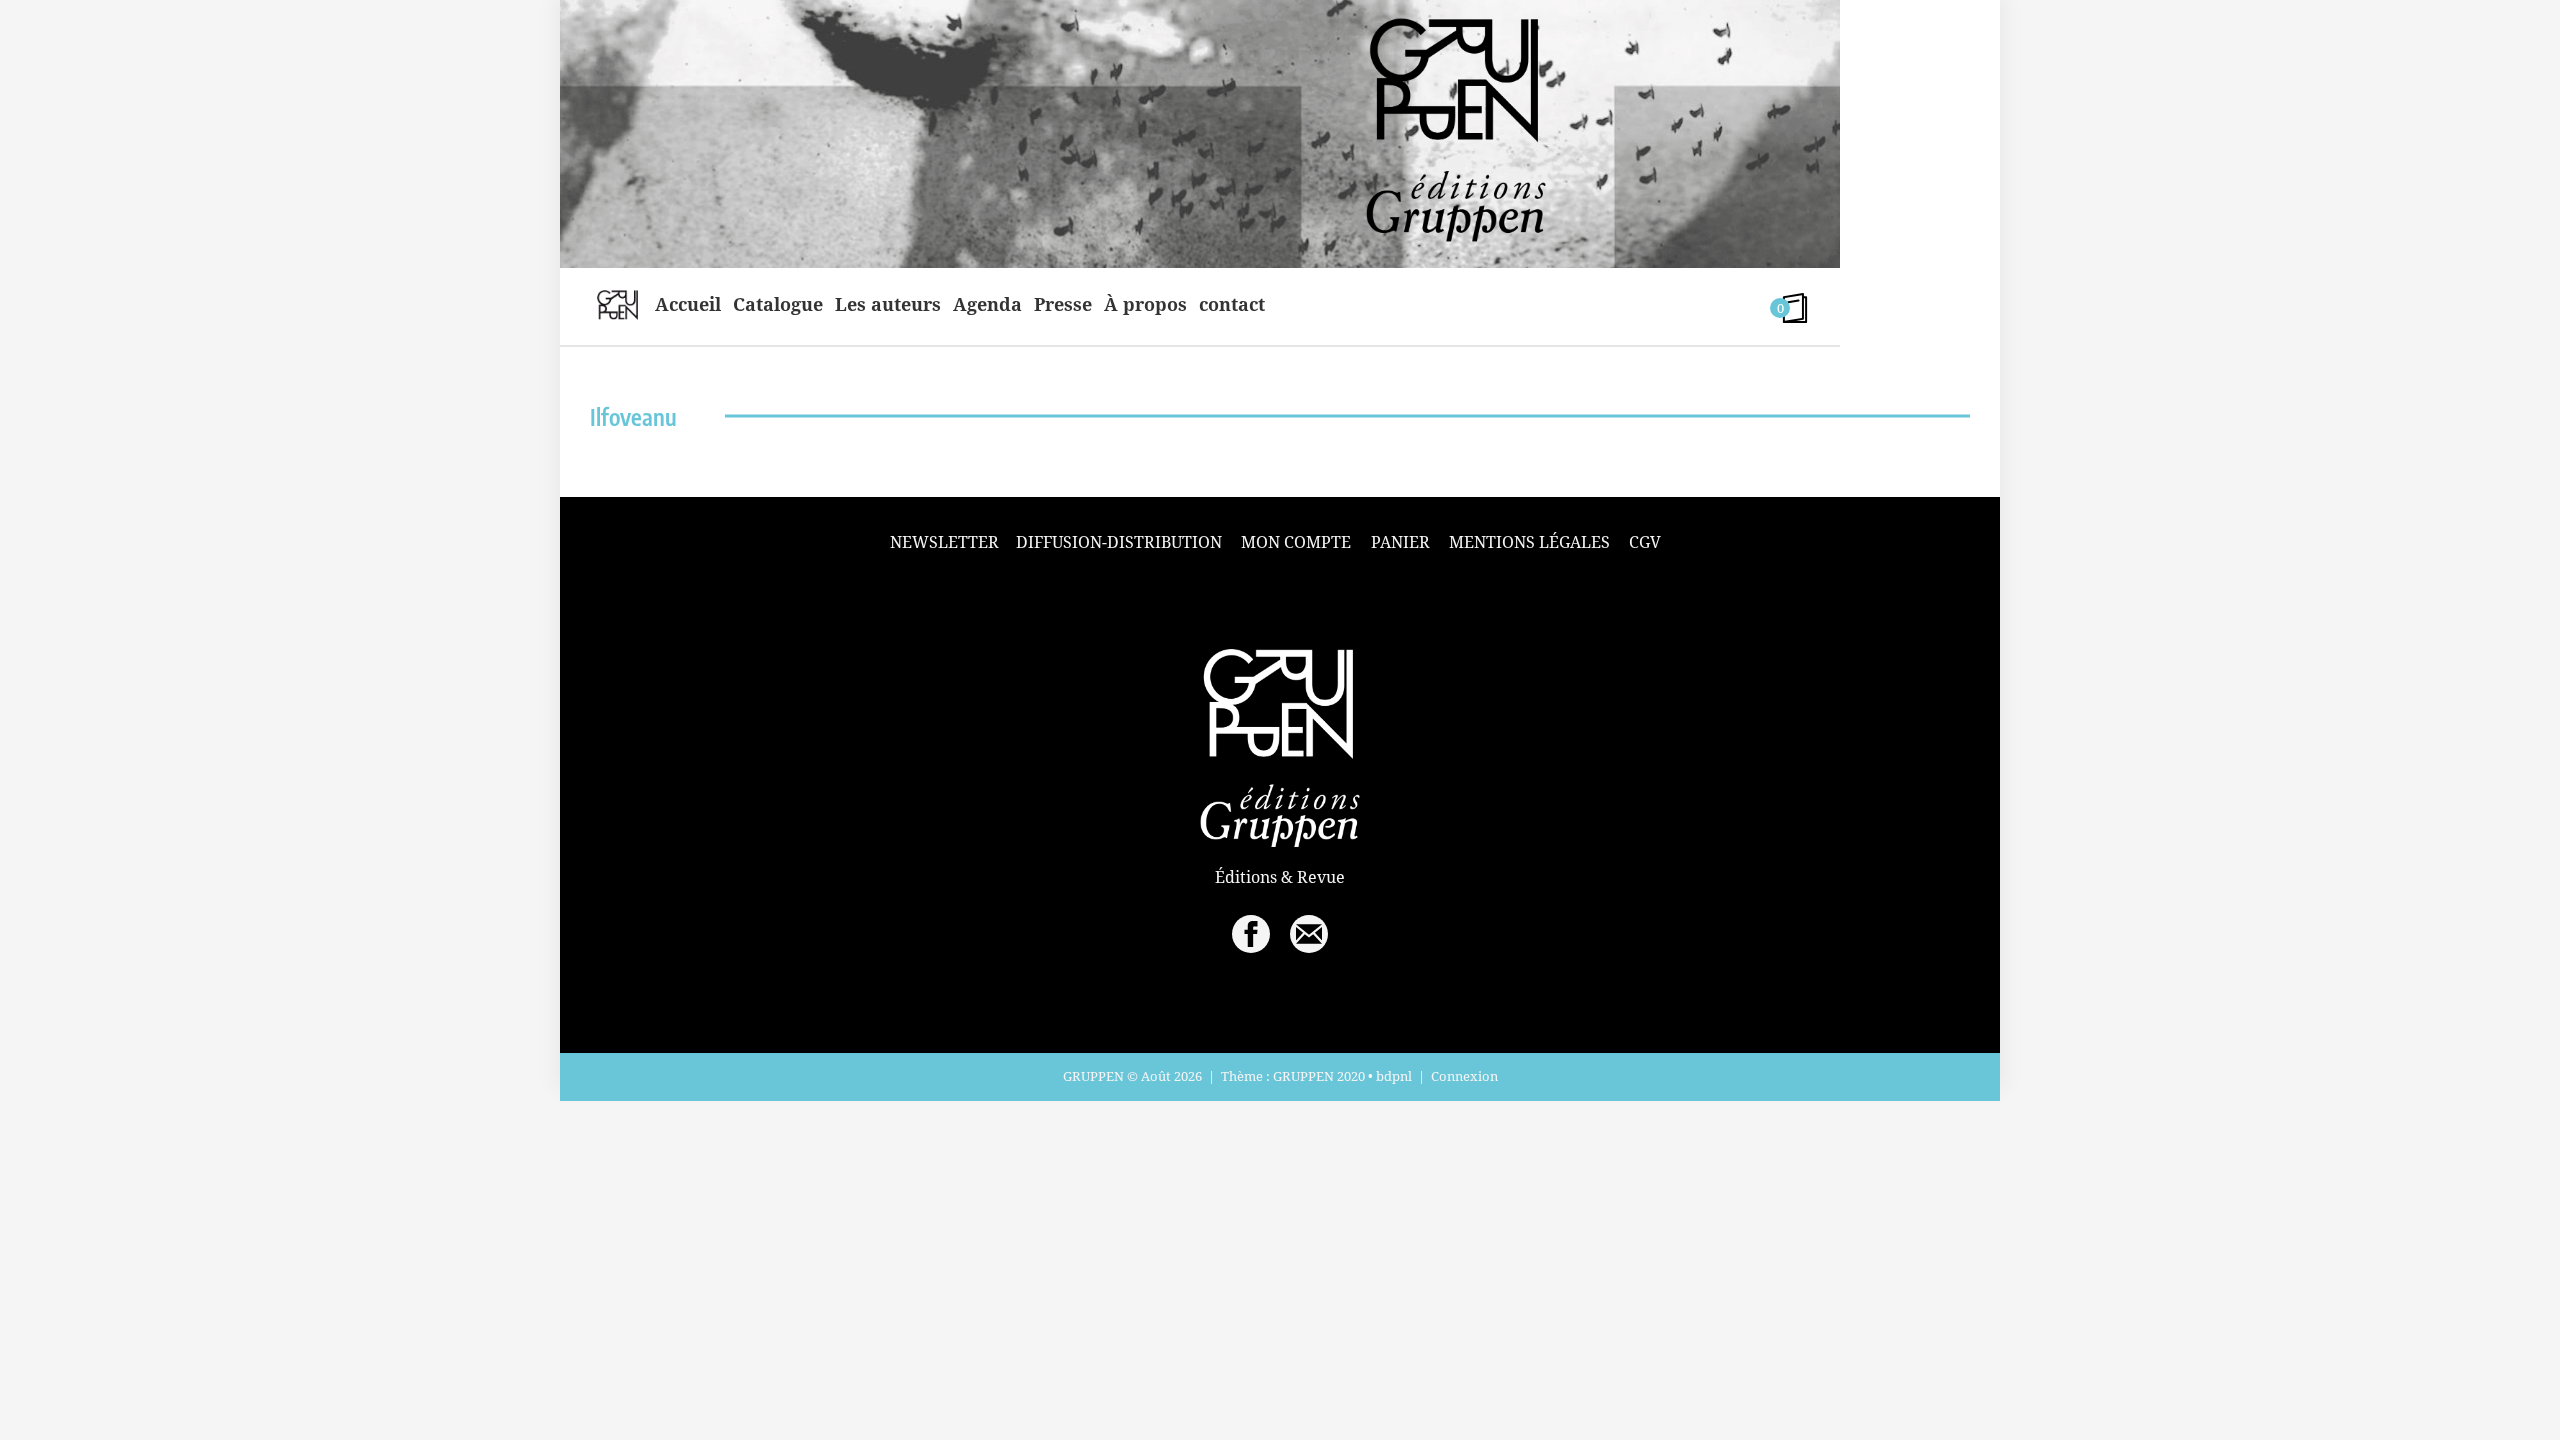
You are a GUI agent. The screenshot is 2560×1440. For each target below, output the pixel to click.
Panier (1400, 542)
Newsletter (944, 542)
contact (1232, 304)
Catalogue (778, 304)
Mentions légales (1529, 542)
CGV (1645, 542)
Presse (1063, 304)
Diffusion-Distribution (1119, 542)
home (617, 304)
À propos (1145, 304)
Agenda (987, 304)
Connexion (1464, 1076)
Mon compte (1296, 542)
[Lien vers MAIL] (1309, 934)
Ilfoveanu (633, 416)
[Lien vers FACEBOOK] (1251, 934)
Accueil (688, 304)
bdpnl (1394, 1076)
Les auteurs (888, 304)
